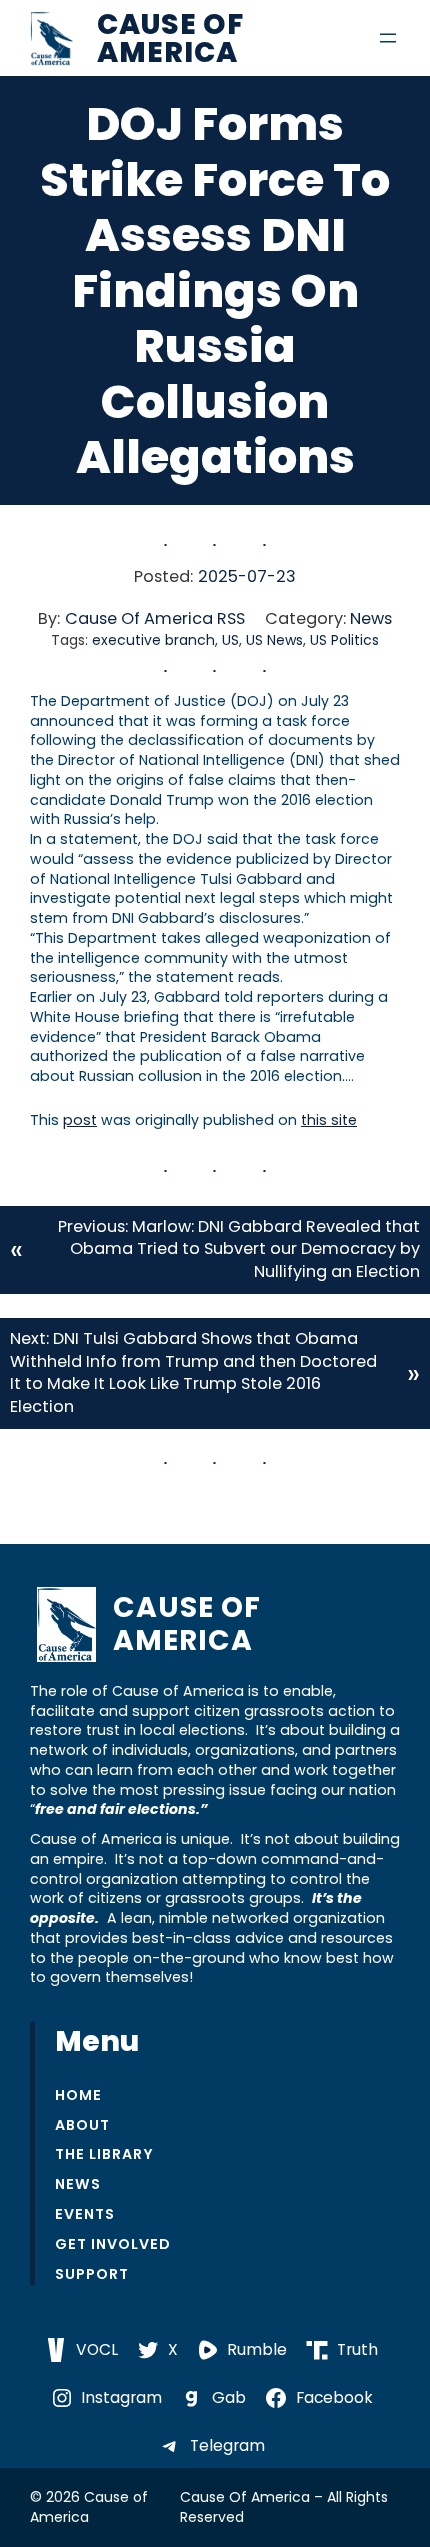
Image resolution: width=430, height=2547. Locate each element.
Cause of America (170, 38)
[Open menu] (388, 38)
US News (274, 640)
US (230, 640)
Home (78, 2095)
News (371, 618)
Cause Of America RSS (155, 618)
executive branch (153, 640)
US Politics (344, 640)
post (80, 1120)
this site (329, 1120)
